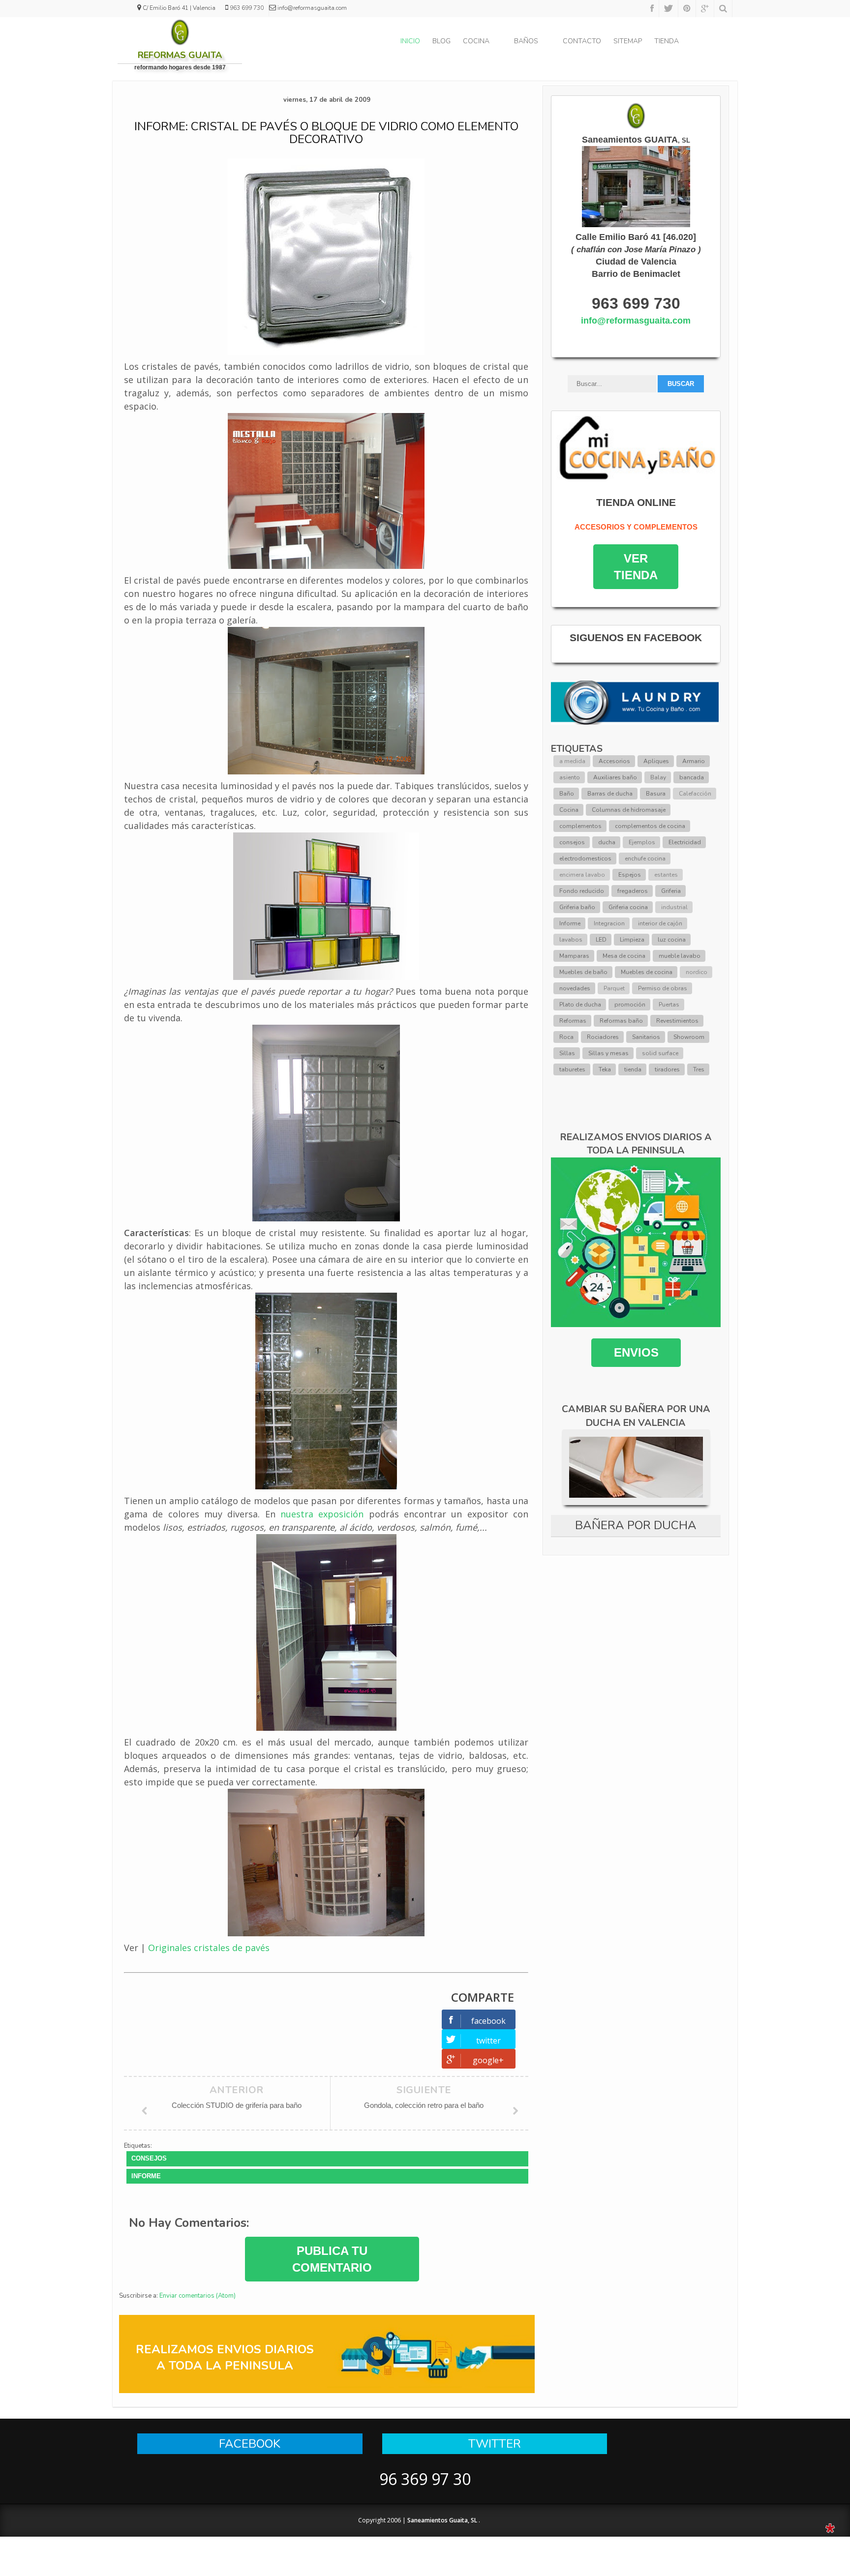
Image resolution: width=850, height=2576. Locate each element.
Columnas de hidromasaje (629, 810)
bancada (692, 777)
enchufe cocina (645, 859)
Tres (699, 1069)
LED (601, 940)
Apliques (656, 761)
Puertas (669, 1005)
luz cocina (672, 940)
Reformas (573, 1021)
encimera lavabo (582, 875)
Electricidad (685, 842)
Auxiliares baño (615, 777)
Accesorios (614, 761)
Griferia (671, 891)
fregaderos (633, 891)
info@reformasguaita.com (636, 321)
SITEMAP (628, 41)
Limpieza (632, 940)
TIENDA (667, 41)
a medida (572, 761)
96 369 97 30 (425, 2479)
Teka (605, 1069)
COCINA (476, 41)
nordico (697, 972)
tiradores (667, 1069)
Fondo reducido (582, 891)
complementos (580, 826)
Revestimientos (677, 1021)
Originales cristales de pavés (209, 1948)
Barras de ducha (610, 794)
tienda (633, 1069)
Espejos (630, 875)
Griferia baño (577, 907)
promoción (630, 1005)
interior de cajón (660, 923)
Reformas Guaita (180, 55)
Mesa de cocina (624, 956)
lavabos (571, 940)
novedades (575, 988)
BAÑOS (526, 41)
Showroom (689, 1037)
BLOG (441, 41)
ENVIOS (636, 1352)
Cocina (569, 810)
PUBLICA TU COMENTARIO (332, 2259)
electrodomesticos (585, 859)
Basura (656, 794)
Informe (146, 2176)
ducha (607, 842)
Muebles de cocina (647, 972)
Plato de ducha (580, 1005)
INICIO (410, 41)
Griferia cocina (628, 907)
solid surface (660, 1053)
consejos (149, 2158)
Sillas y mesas (608, 1053)
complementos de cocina (650, 826)
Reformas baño (621, 1021)
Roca (566, 1037)
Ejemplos (642, 842)
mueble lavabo (680, 956)
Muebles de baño (583, 972)
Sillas (567, 1053)
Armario (694, 761)
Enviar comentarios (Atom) (197, 2296)
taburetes (572, 1069)
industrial (674, 907)
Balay (658, 777)
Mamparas (574, 956)
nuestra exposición (322, 1514)
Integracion (609, 923)
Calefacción (695, 794)
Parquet (614, 988)
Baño (567, 794)
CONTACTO (582, 41)
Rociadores (603, 1037)
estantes (666, 875)
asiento (570, 777)
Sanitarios (646, 1037)
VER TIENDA (636, 567)
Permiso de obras (663, 988)
